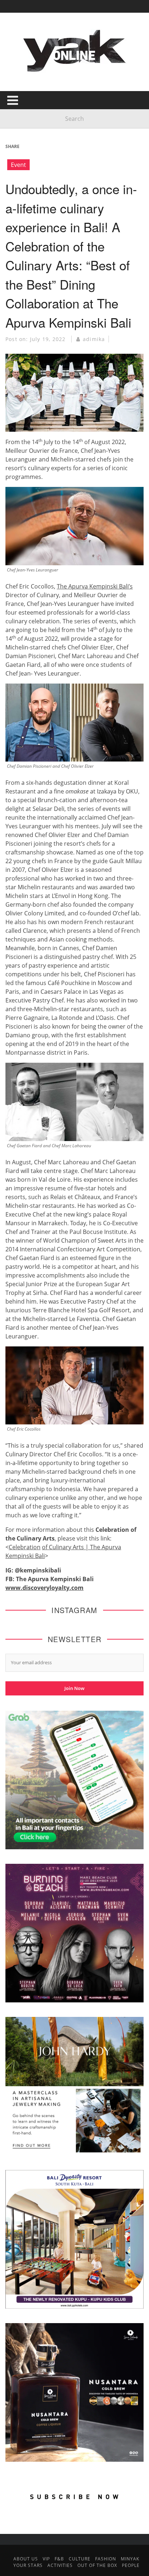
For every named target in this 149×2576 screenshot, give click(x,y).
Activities (60, 2565)
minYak (130, 2559)
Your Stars (28, 2565)
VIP (46, 2559)
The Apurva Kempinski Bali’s (95, 586)
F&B (59, 2559)
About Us (26, 2559)
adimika (94, 339)
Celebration (25, 1547)
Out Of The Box (97, 2565)
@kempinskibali (38, 1570)
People (131, 2565)
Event (18, 165)
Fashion (106, 2559)
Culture (80, 2559)
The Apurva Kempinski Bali (55, 1579)
